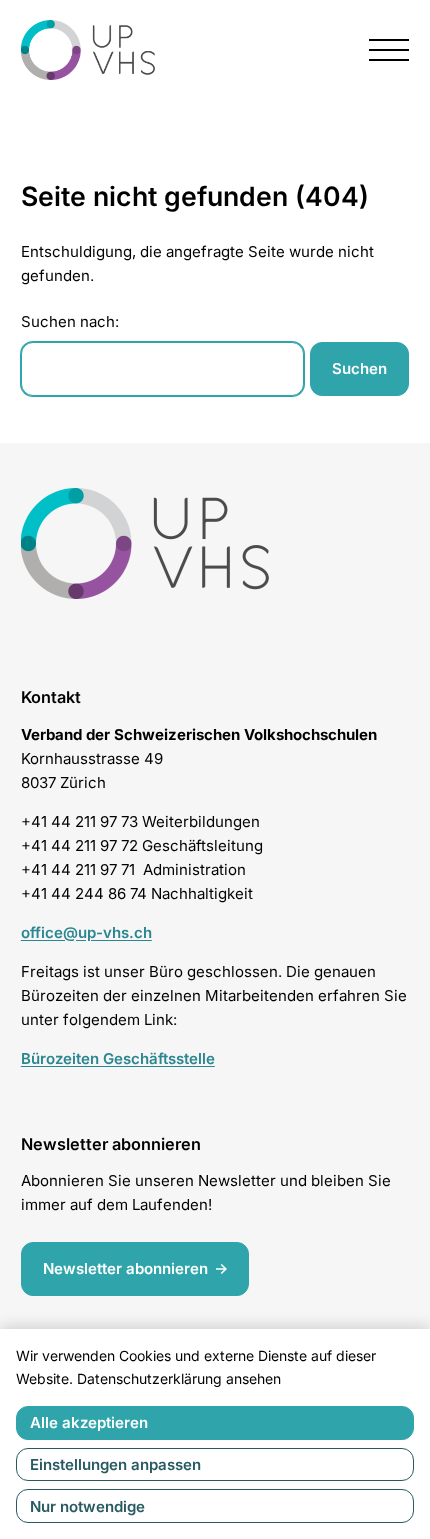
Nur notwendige (87, 1506)
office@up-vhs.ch (86, 932)
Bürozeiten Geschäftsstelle (118, 1058)
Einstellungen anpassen (115, 1464)
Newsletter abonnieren (125, 1268)
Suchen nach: (70, 321)
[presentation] (389, 50)
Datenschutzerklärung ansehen (179, 1378)
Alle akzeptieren (89, 1422)
